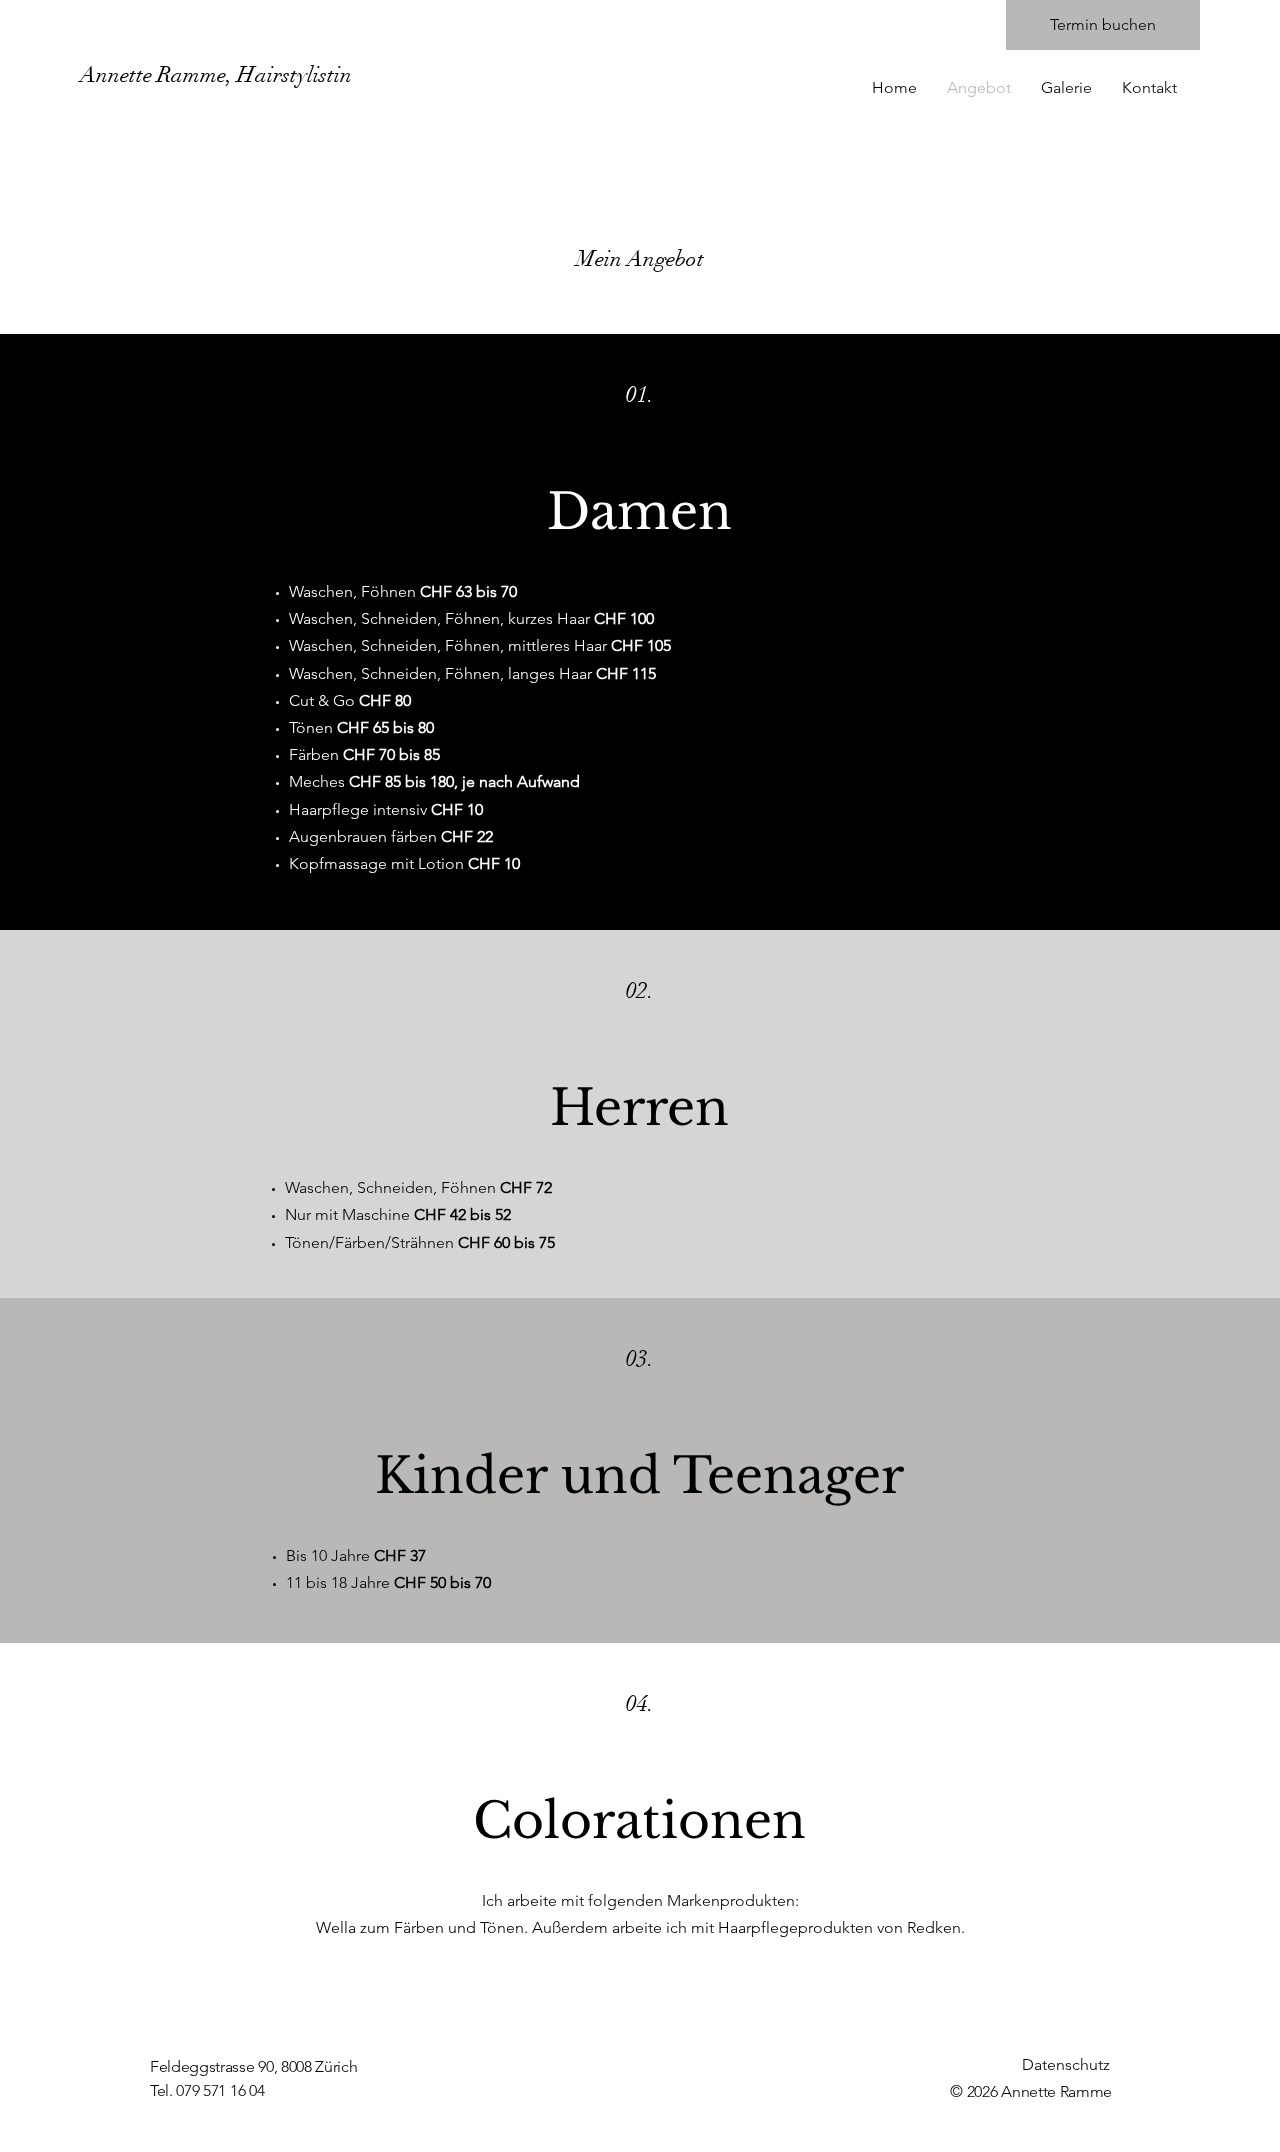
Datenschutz (1066, 2064)
